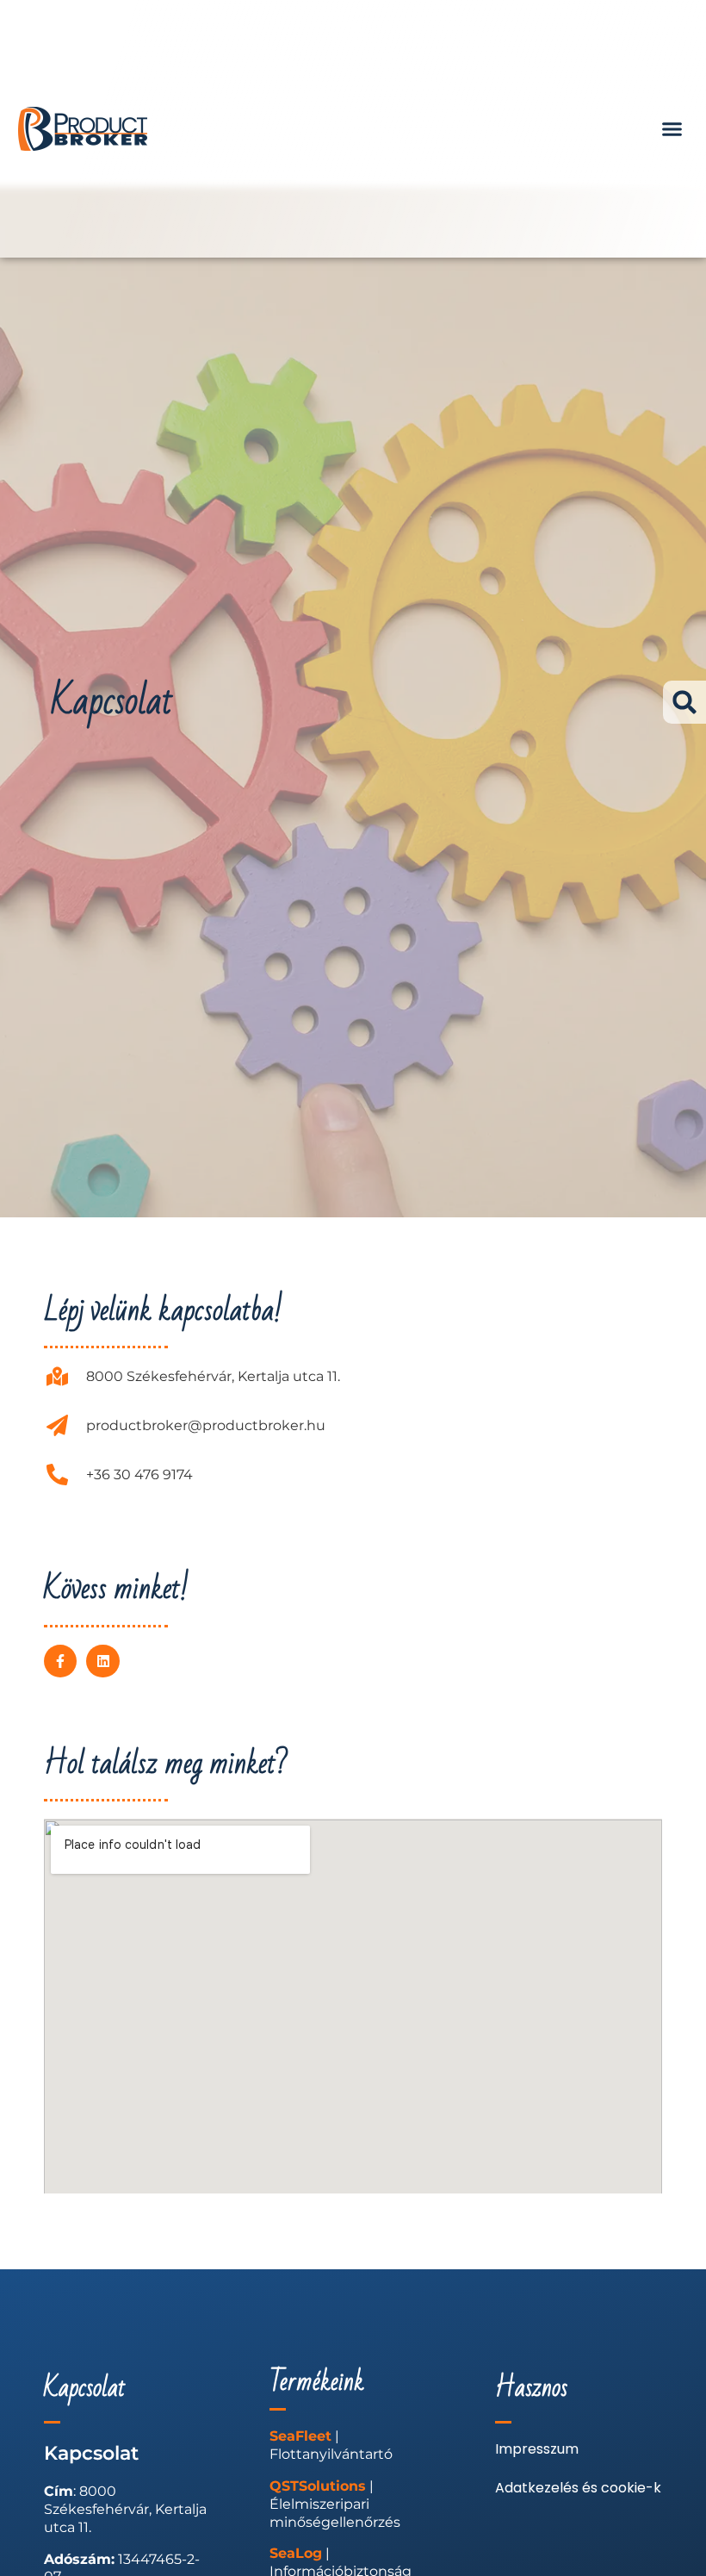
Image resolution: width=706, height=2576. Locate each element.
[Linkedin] (102, 1661)
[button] (672, 129)
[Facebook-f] (60, 1661)
